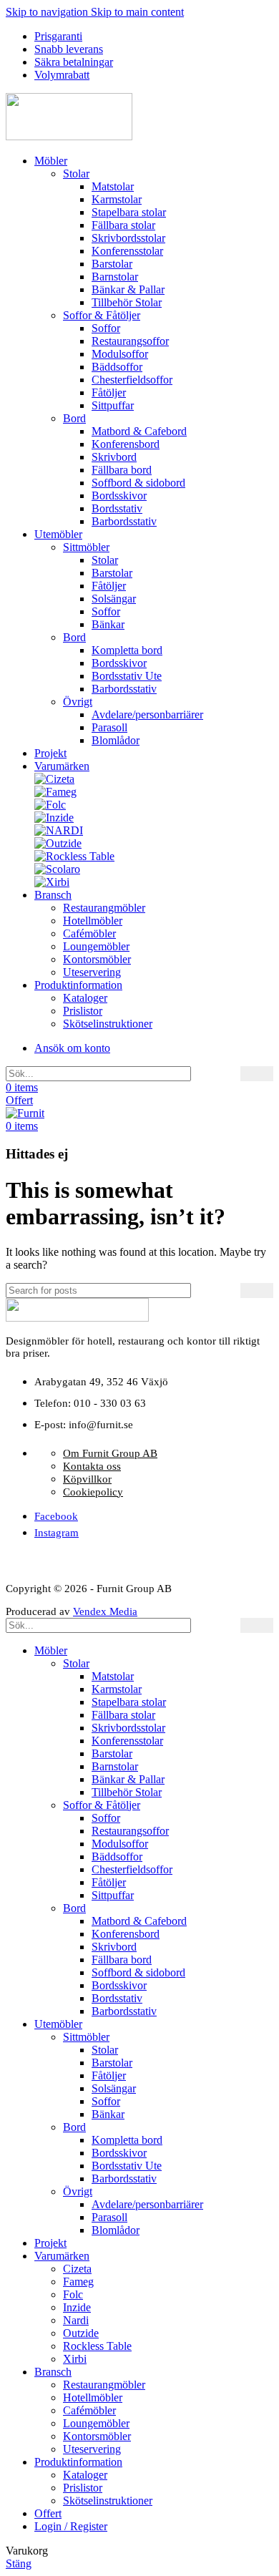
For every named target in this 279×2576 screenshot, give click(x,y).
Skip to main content (137, 12)
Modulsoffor (120, 354)
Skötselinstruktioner (108, 1024)
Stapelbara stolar (129, 212)
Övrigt (78, 702)
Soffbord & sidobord (138, 483)
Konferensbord (126, 444)
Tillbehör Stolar (127, 302)
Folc (73, 2294)
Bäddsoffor (117, 367)
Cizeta (77, 2269)
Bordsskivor (119, 496)
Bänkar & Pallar (128, 289)
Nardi (76, 2320)
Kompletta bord (127, 650)
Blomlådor (116, 740)
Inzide (77, 2307)
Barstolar (112, 264)
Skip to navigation (48, 12)
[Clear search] (230, 1074)
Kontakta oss (92, 1466)
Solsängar (114, 599)
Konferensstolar (127, 251)
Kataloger (85, 998)
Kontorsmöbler (97, 959)
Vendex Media (105, 1611)
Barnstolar (115, 277)
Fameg (78, 2282)
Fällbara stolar (123, 225)
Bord (74, 418)
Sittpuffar (113, 405)
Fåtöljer (109, 392)
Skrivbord (114, 457)
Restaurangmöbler (104, 908)
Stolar (76, 174)
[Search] (257, 1074)
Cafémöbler (89, 933)
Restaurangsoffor (130, 341)
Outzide (81, 2333)
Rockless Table (97, 2346)
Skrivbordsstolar (128, 238)
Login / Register (71, 2526)
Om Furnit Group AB (110, 1453)
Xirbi (75, 2359)
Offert (19, 1100)
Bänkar (108, 624)
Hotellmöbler (93, 921)
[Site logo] (69, 136)
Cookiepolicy (93, 1492)
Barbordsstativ (124, 521)
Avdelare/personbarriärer (147, 714)
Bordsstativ (117, 508)
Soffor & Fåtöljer (102, 315)
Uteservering (92, 972)
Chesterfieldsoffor (132, 380)
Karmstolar (117, 199)
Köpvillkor (87, 1479)
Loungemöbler (96, 946)
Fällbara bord (122, 470)
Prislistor (83, 1011)
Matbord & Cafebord (139, 431)
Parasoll (109, 727)
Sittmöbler (86, 547)
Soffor (106, 328)
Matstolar (113, 186)
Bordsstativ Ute (127, 676)
